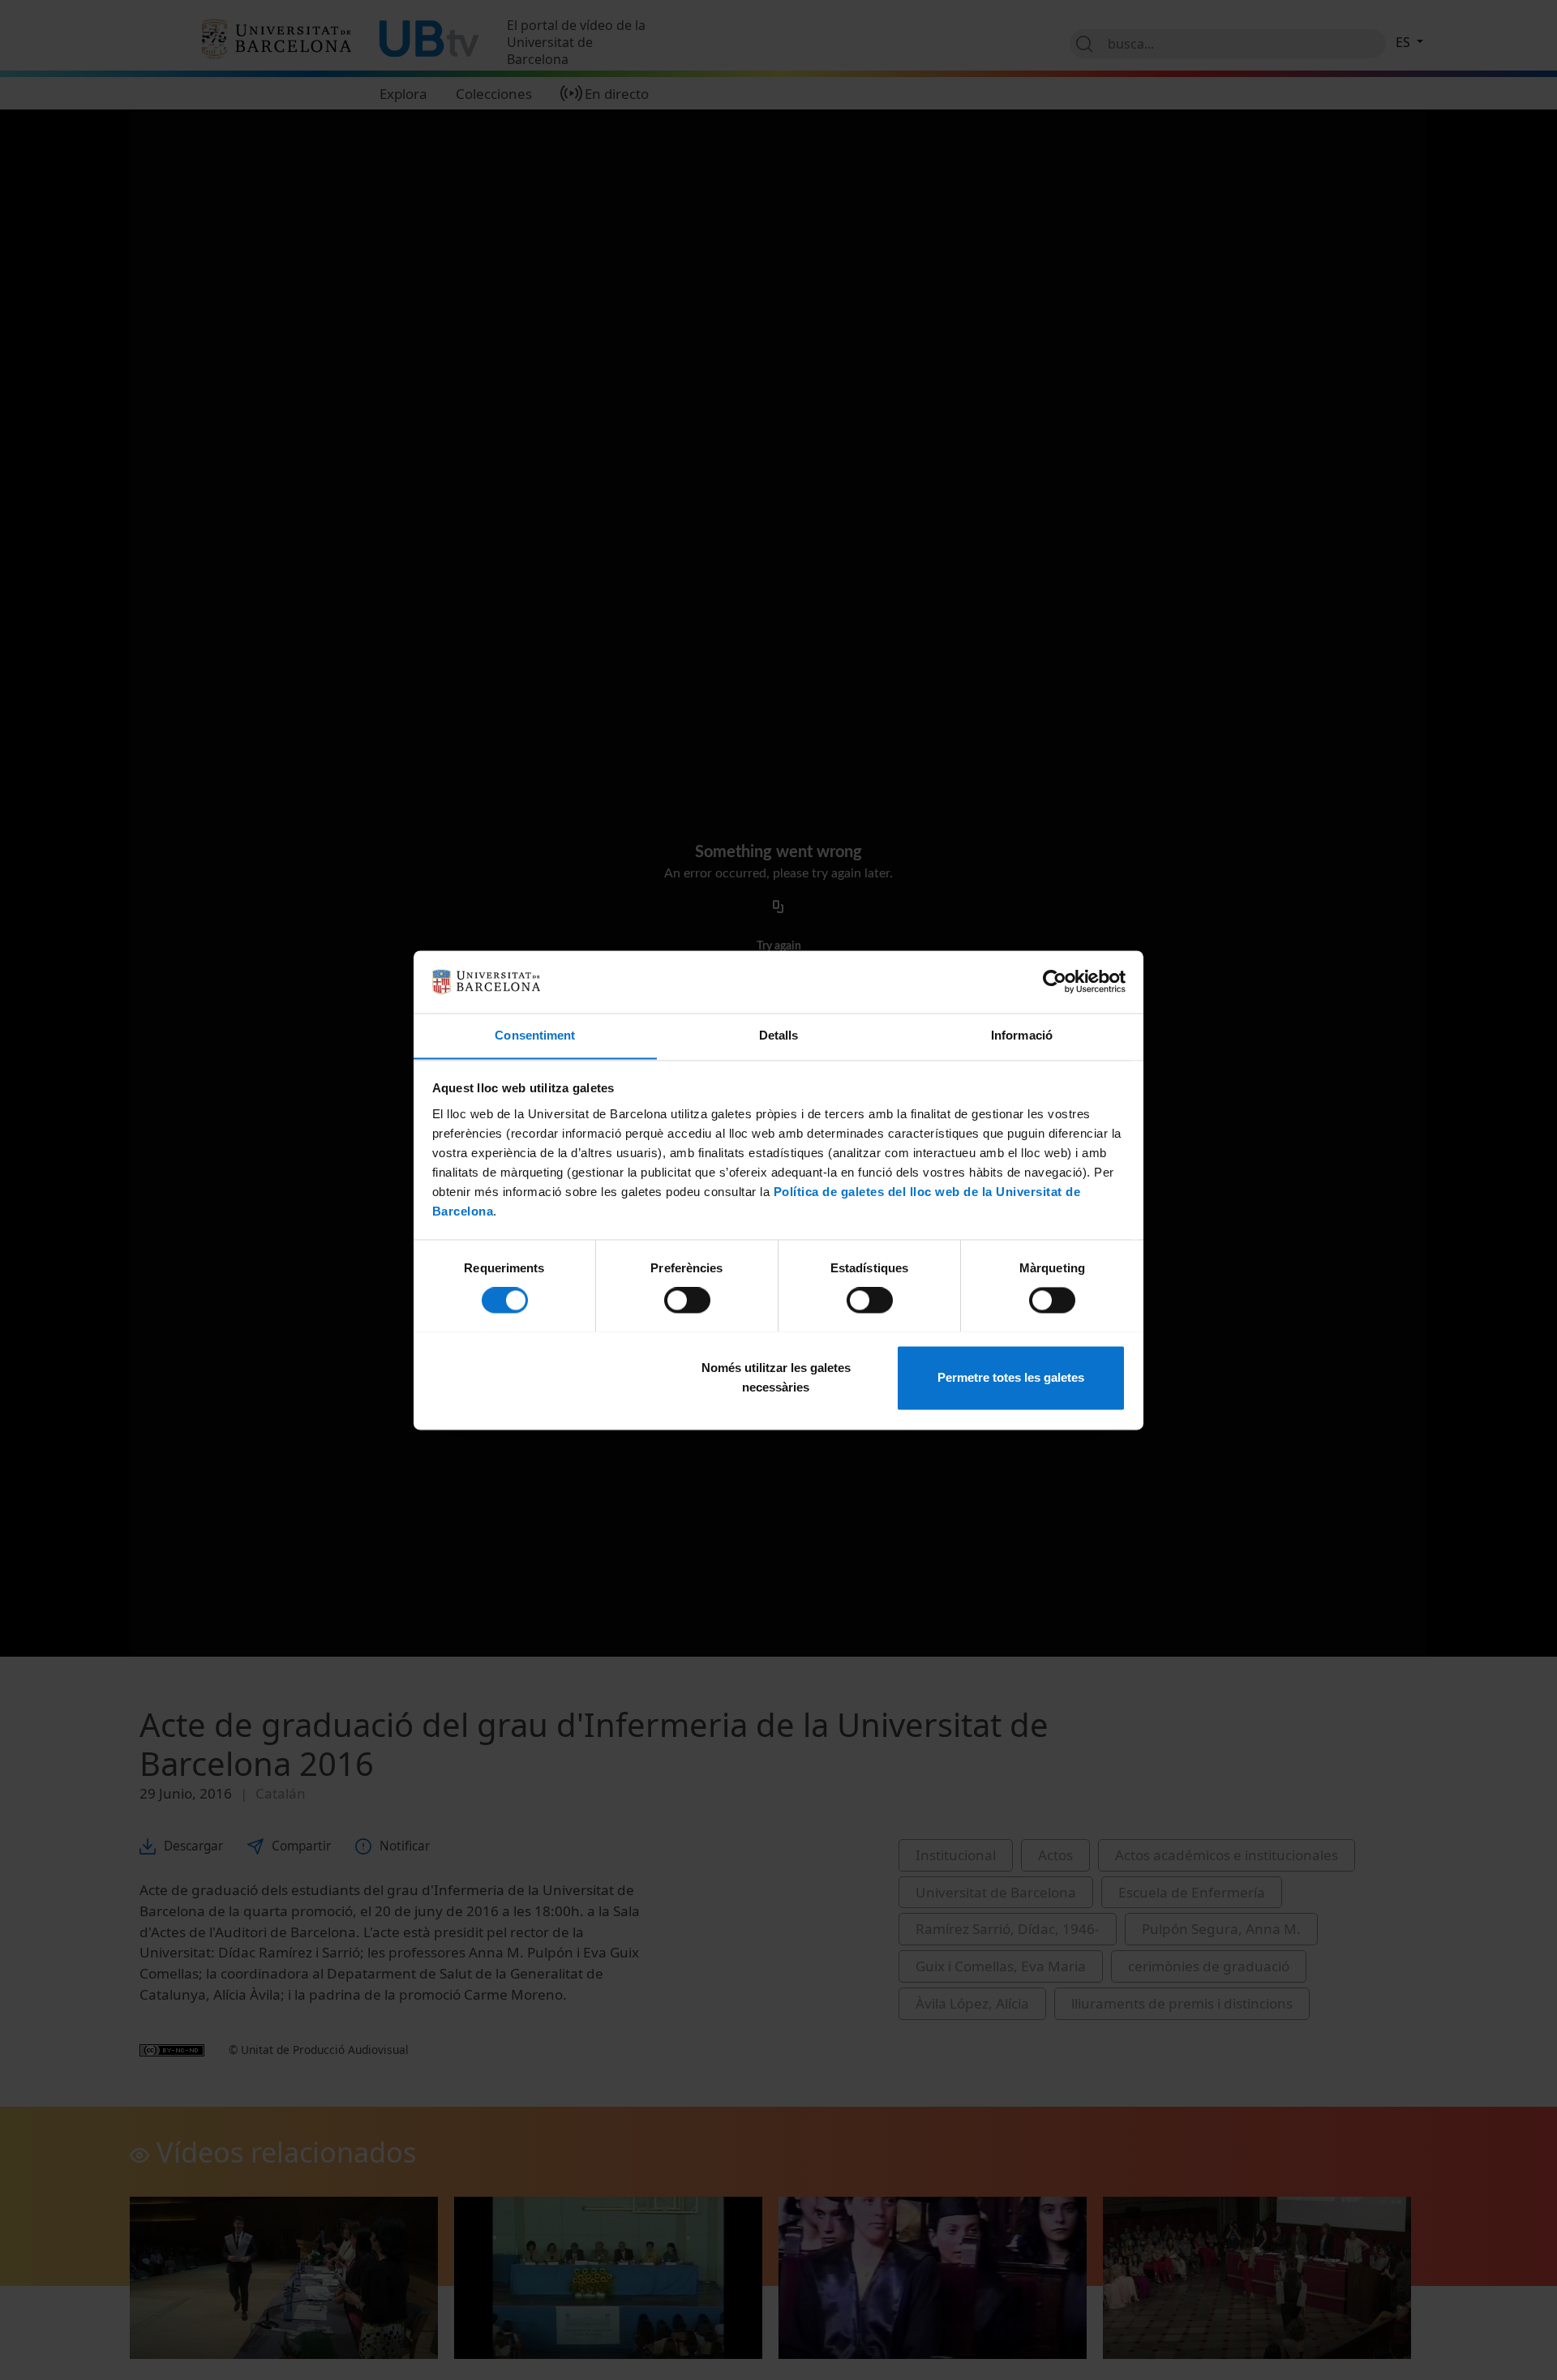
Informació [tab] (1022, 1035)
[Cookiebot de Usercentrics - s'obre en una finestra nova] (1055, 981)
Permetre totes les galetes (1011, 1377)
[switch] (687, 1300)
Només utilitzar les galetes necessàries (776, 1377)
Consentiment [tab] (535, 1035)
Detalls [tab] (779, 1035)
